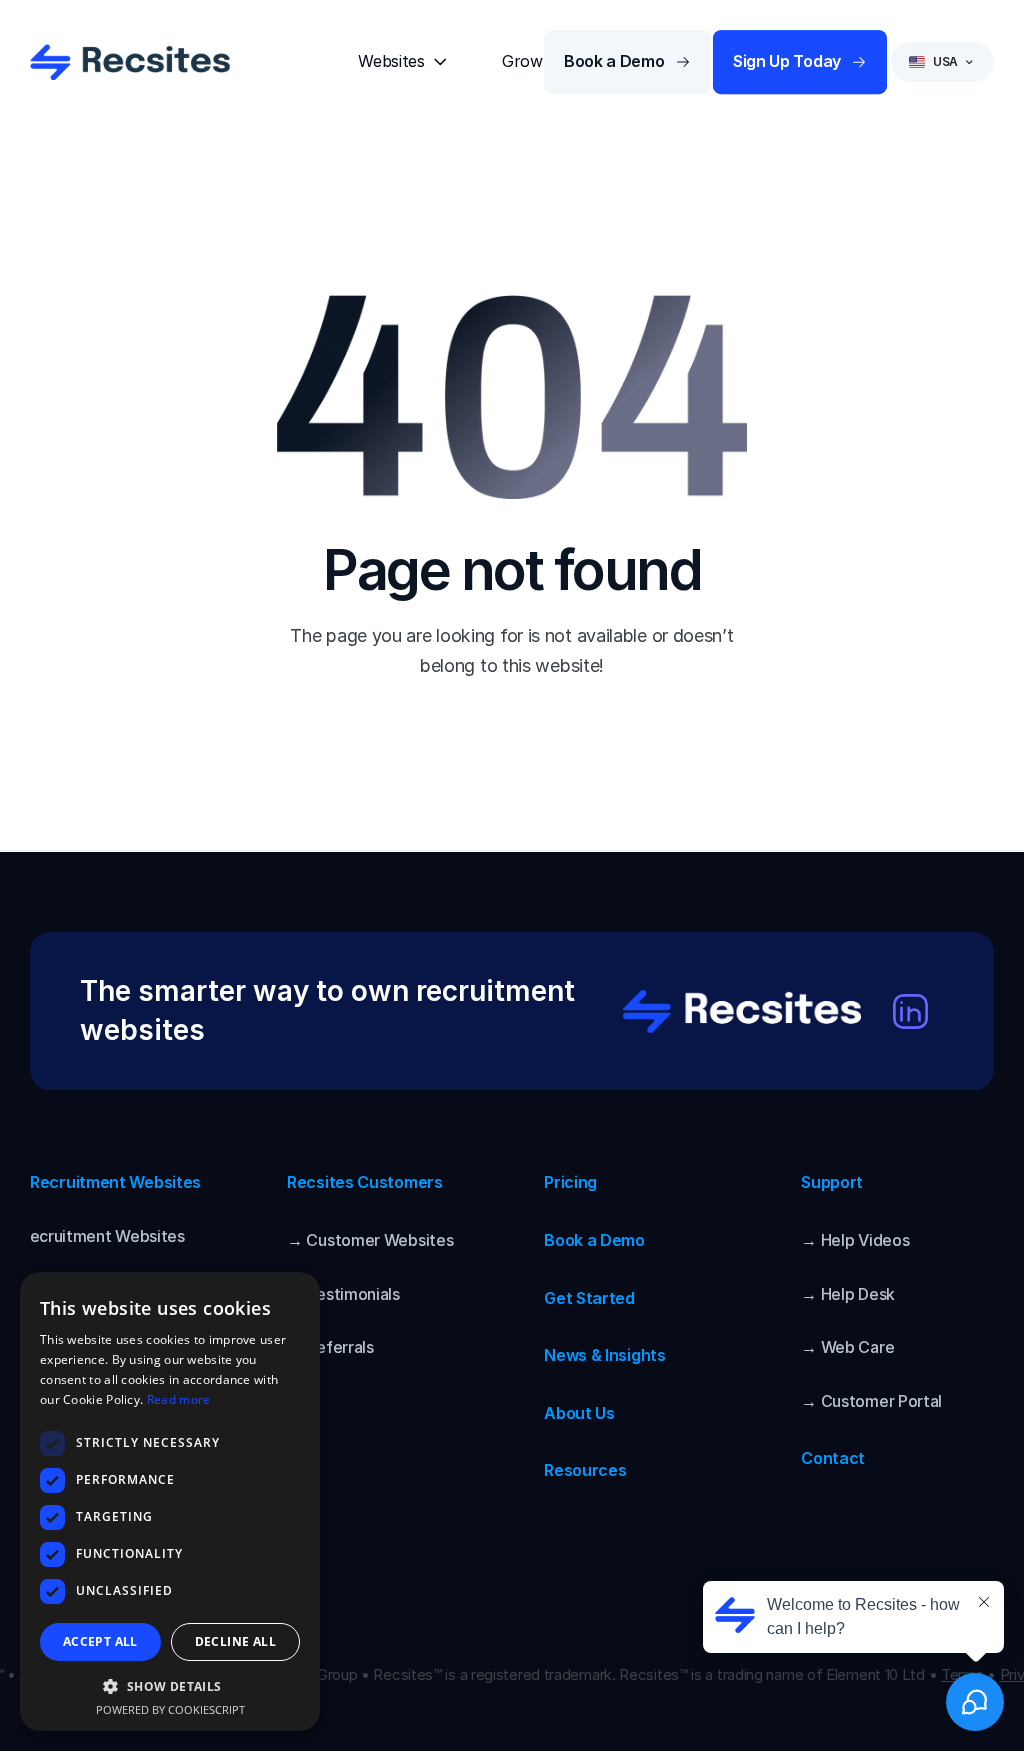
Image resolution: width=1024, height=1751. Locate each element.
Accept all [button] (100, 1641)
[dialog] (170, 1501)
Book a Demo (594, 1240)
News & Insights (605, 1355)
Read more (179, 1399)
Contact (833, 1458)
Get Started (589, 1298)
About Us (579, 1413)
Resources (585, 1470)
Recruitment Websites (115, 1182)
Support (832, 1182)
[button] (170, 1685)
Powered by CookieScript (170, 1709)
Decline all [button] (235, 1641)
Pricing (570, 1182)
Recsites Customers (365, 1182)
